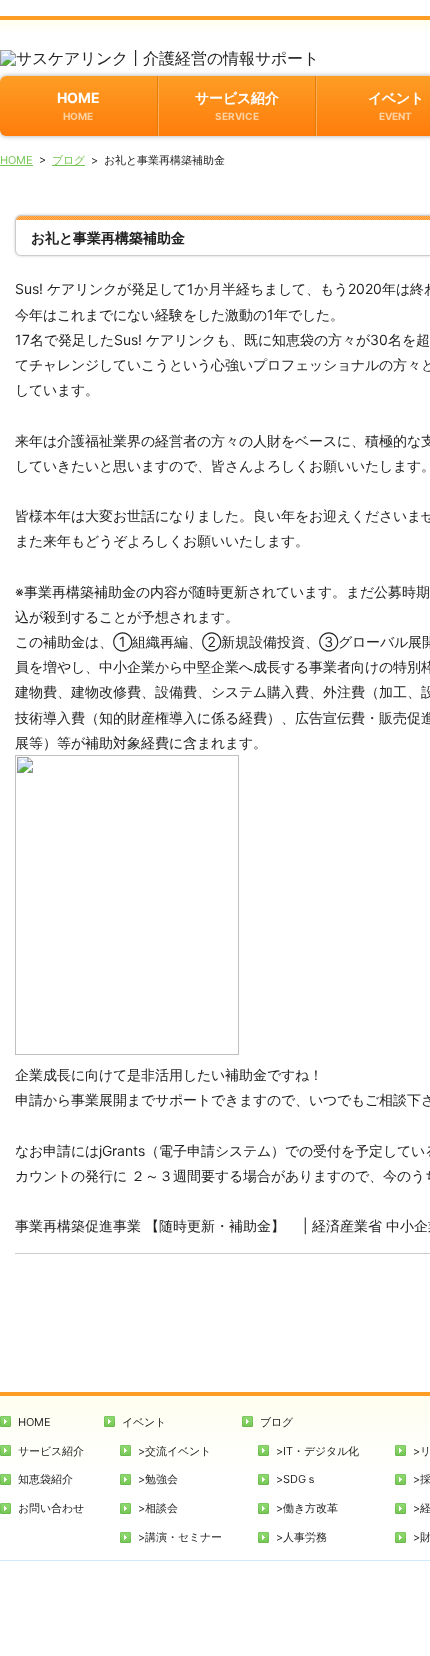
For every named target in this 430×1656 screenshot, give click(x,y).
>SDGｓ (296, 1479)
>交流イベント (174, 1451)
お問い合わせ (51, 1508)
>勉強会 (158, 1479)
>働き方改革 (307, 1508)
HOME (78, 105)
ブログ (68, 160)
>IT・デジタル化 (317, 1451)
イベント (144, 1422)
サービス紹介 (237, 105)
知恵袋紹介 (45, 1479)
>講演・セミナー (180, 1537)
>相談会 (158, 1508)
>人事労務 (301, 1537)
